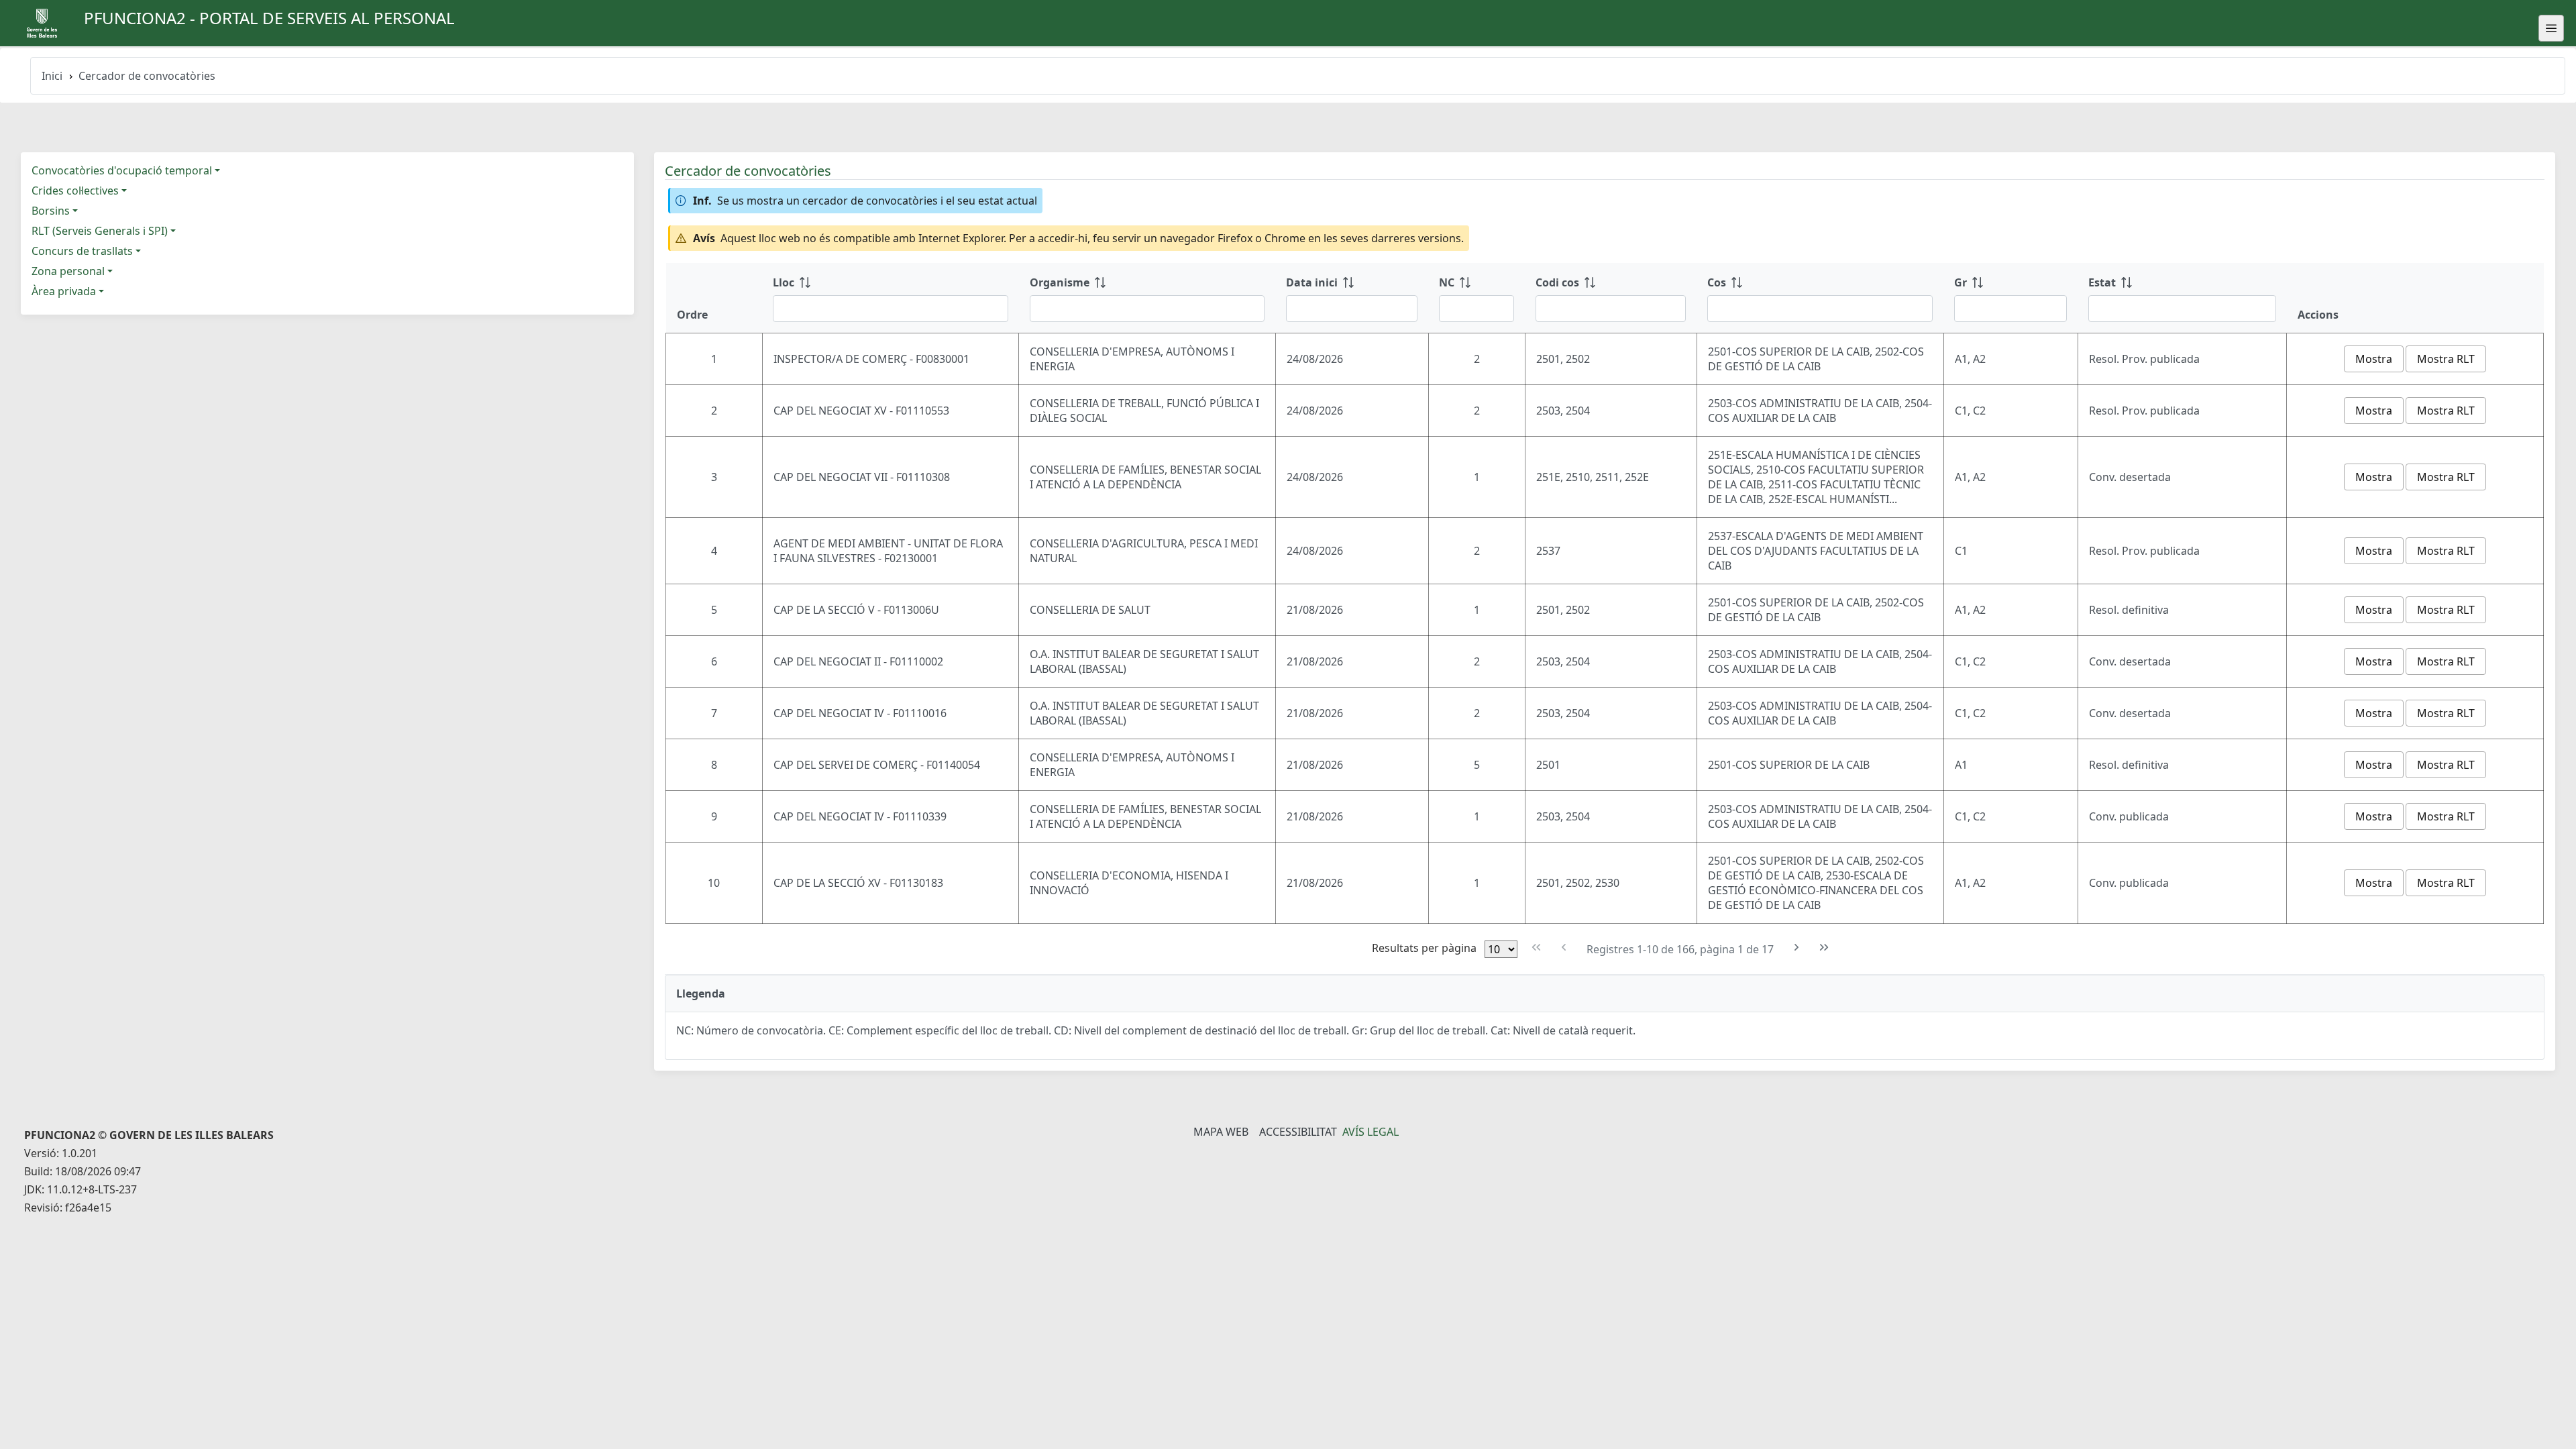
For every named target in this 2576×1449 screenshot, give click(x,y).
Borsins (51, 211)
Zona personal (68, 271)
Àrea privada (64, 291)
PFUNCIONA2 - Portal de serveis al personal (269, 18)
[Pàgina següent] (1797, 948)
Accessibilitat (1298, 1132)
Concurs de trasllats (82, 251)
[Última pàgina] (1824, 948)
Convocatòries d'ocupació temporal (122, 170)
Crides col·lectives (75, 191)
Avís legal (1371, 1132)
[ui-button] (2551, 28)
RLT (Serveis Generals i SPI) (100, 231)
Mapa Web (1221, 1132)
